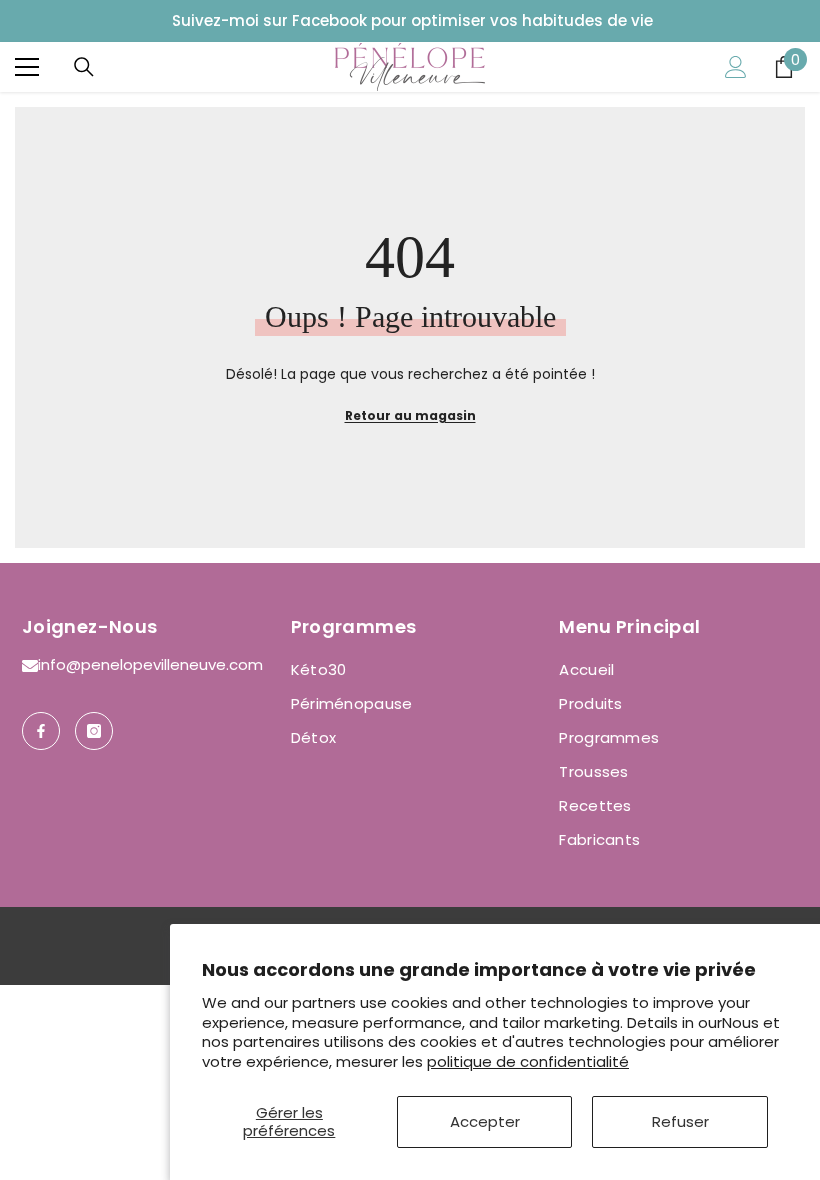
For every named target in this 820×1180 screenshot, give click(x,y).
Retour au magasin (410, 415)
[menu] (27, 67)
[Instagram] (94, 731)
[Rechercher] (84, 67)
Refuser (680, 1121)
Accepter (485, 1121)
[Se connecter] (736, 67)
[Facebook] (41, 731)
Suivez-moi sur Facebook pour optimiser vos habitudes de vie (412, 20)
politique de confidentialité (528, 1061)
